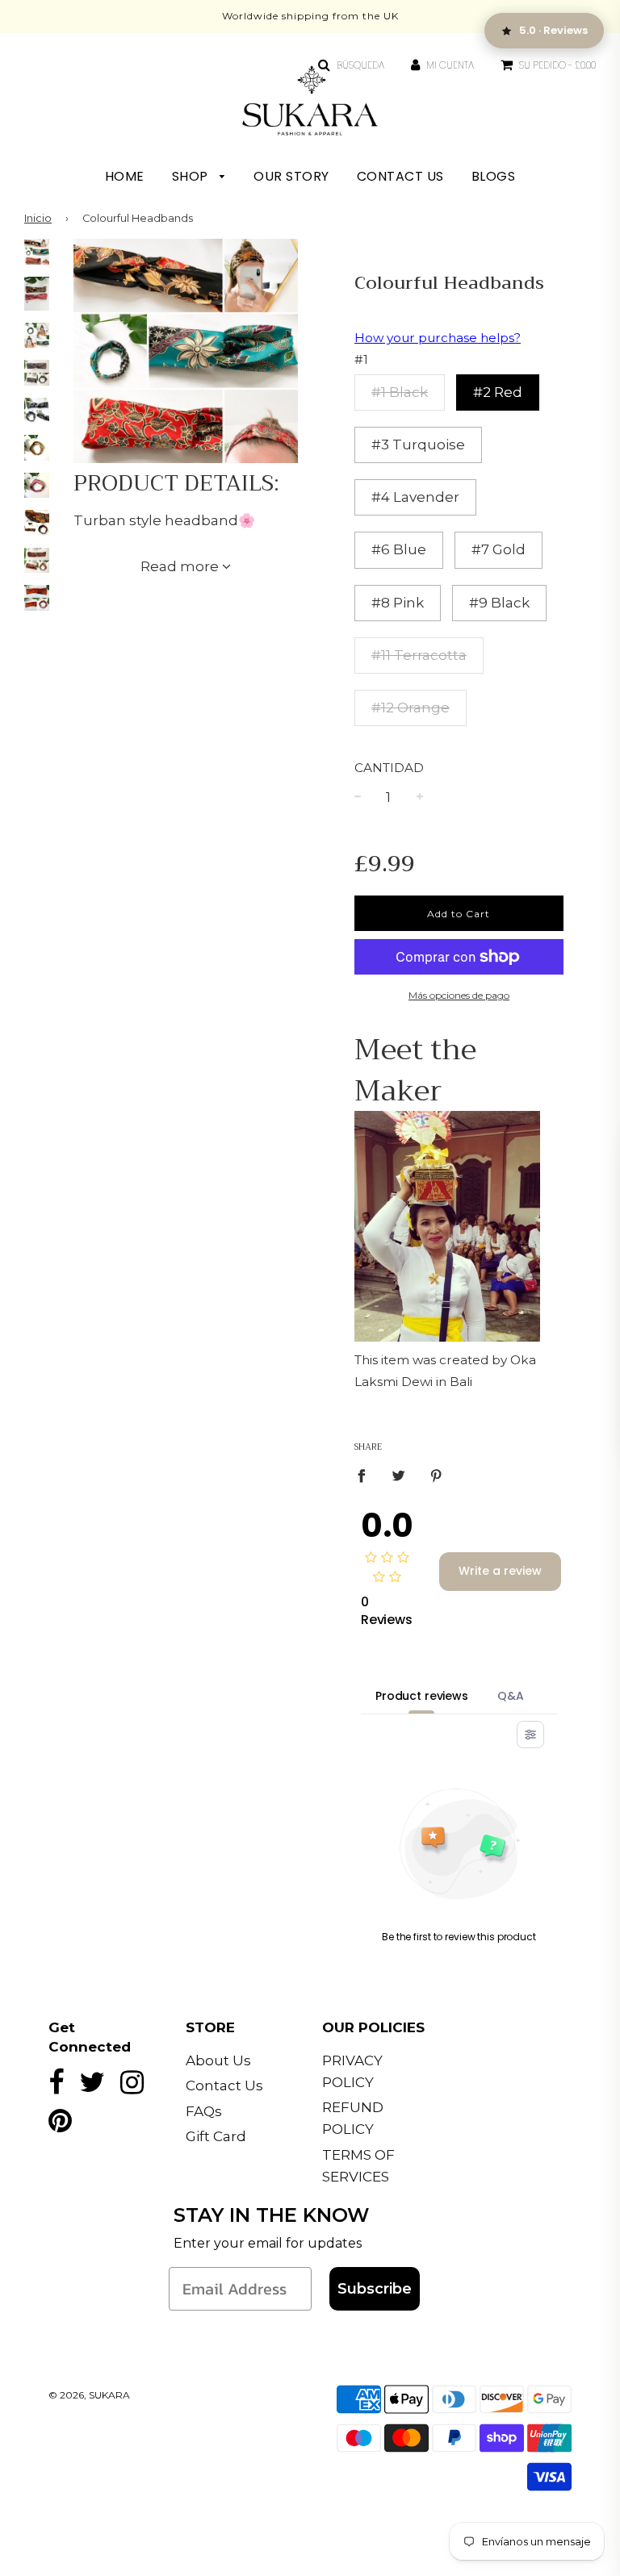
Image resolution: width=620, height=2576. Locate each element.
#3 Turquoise (418, 445)
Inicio (38, 218)
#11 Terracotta (419, 655)
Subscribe (375, 2289)
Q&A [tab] (511, 1696)
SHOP (192, 176)
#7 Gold (499, 549)
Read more (181, 566)
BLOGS (494, 176)
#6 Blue (399, 549)
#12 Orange (411, 708)
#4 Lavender (415, 497)
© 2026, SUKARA (89, 2395)
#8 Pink (398, 603)
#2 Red (498, 392)
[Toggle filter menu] (530, 1735)
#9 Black (499, 603)
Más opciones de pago (459, 995)
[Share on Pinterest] (436, 1476)
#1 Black (400, 392)
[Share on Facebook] (367, 1476)
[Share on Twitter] (399, 1476)
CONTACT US (400, 176)
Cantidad (389, 768)
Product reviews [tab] (422, 1696)
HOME (125, 176)
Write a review (500, 1571)
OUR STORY (291, 176)
